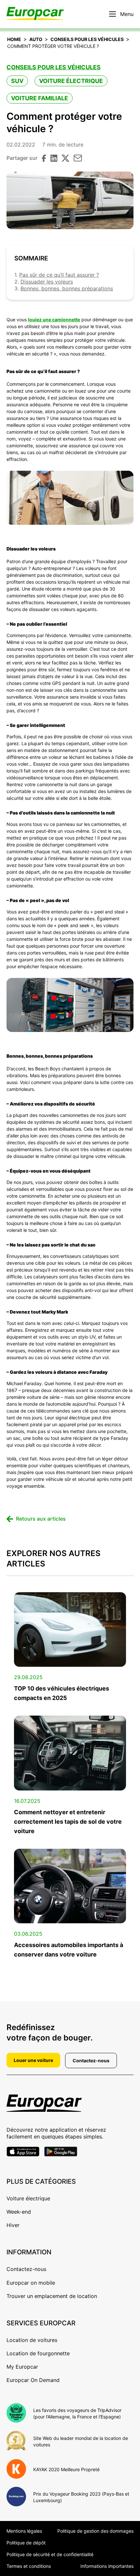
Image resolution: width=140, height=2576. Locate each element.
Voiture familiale (40, 98)
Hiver (13, 2225)
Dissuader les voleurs (47, 282)
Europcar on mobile (31, 2283)
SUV (17, 81)
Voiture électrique (71, 81)
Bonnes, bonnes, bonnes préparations (67, 288)
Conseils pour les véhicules (87, 39)
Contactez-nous (91, 2061)
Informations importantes (107, 2566)
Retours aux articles (41, 1519)
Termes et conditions (29, 2566)
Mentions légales (24, 2531)
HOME (14, 39)
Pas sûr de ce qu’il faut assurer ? (59, 275)
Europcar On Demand (33, 2380)
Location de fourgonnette (38, 2353)
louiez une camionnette (54, 320)
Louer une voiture (33, 2060)
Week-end (19, 2212)
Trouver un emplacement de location (52, 2296)
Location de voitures (32, 2340)
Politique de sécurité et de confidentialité (50, 2554)
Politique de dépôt (26, 2543)
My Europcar (22, 2367)
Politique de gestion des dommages (95, 2531)
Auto (36, 39)
